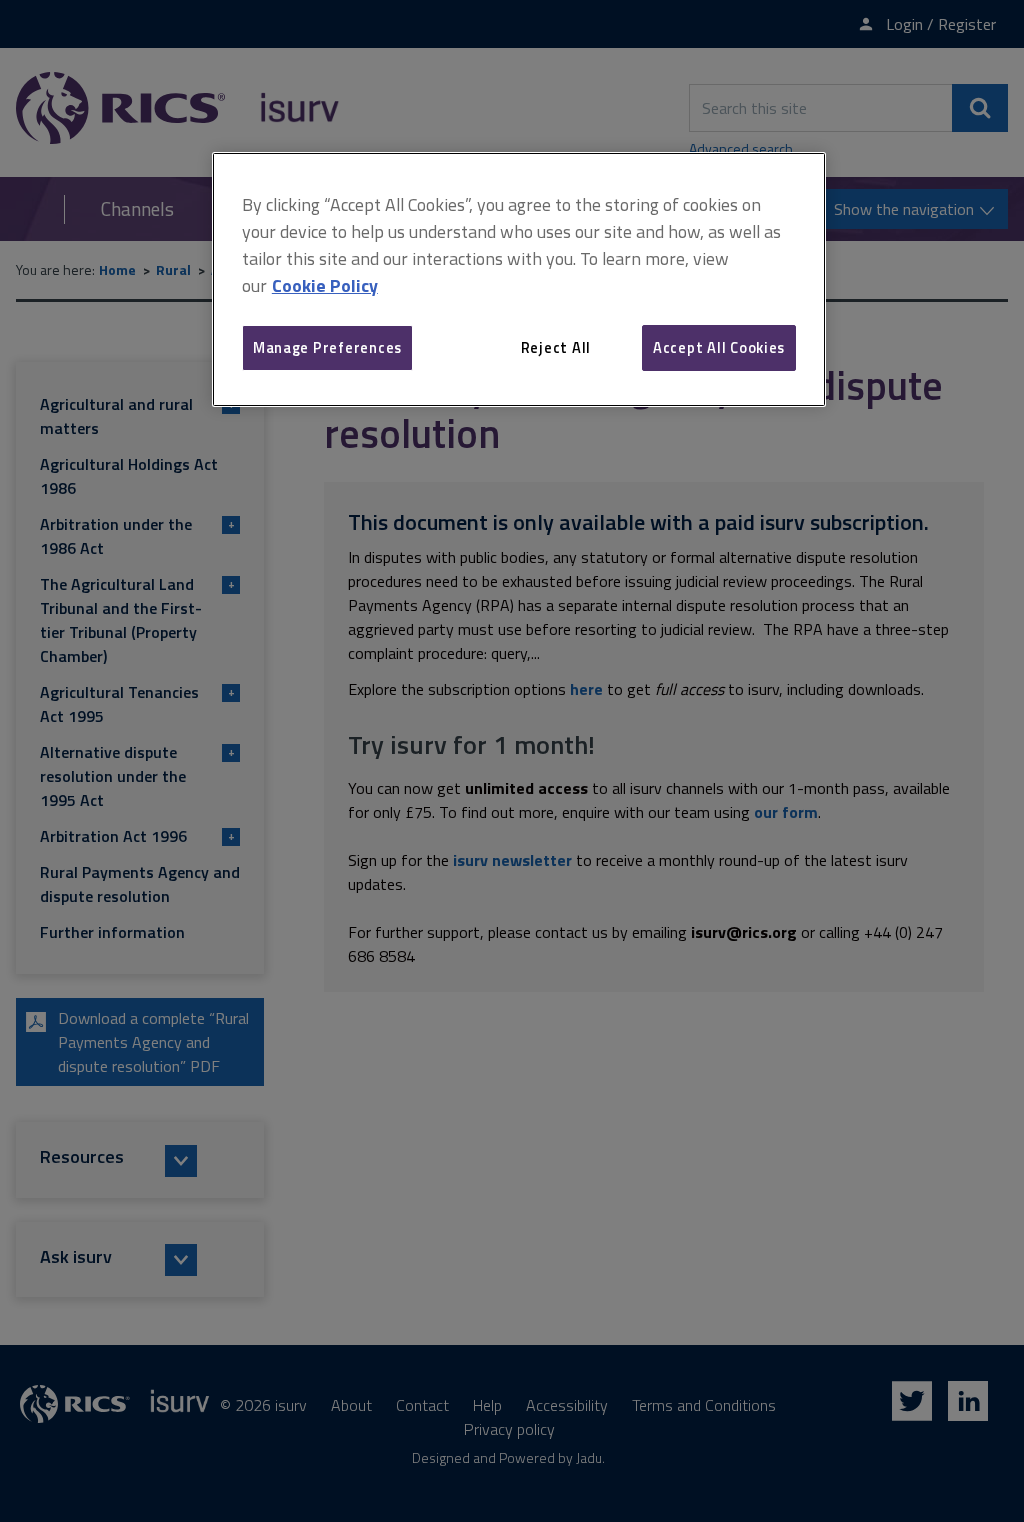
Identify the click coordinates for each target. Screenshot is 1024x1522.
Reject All (556, 347)
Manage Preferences (327, 347)
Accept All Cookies (719, 347)
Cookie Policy (325, 285)
